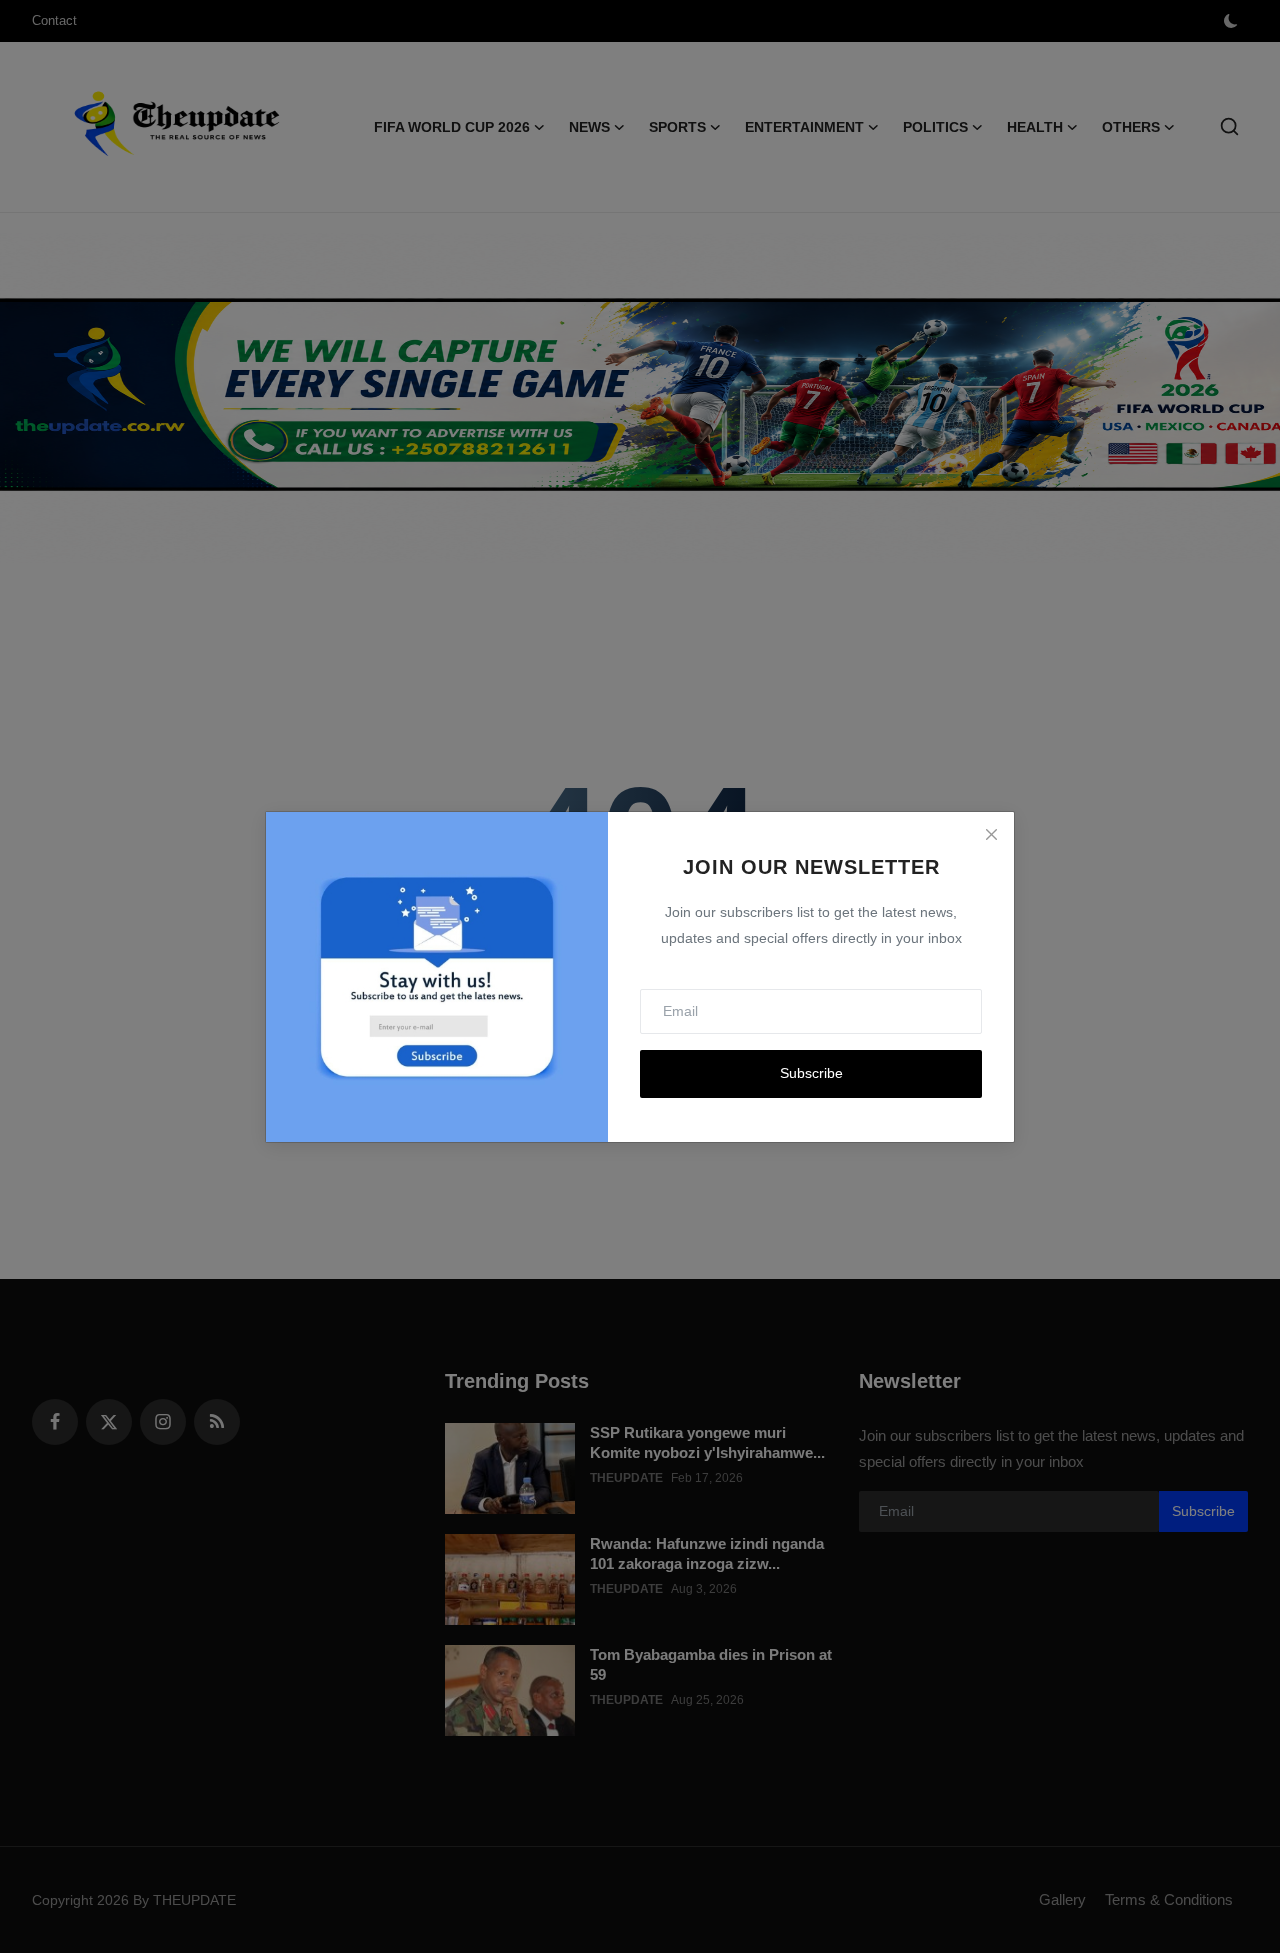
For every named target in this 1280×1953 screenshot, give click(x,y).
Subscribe (811, 1073)
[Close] (991, 835)
